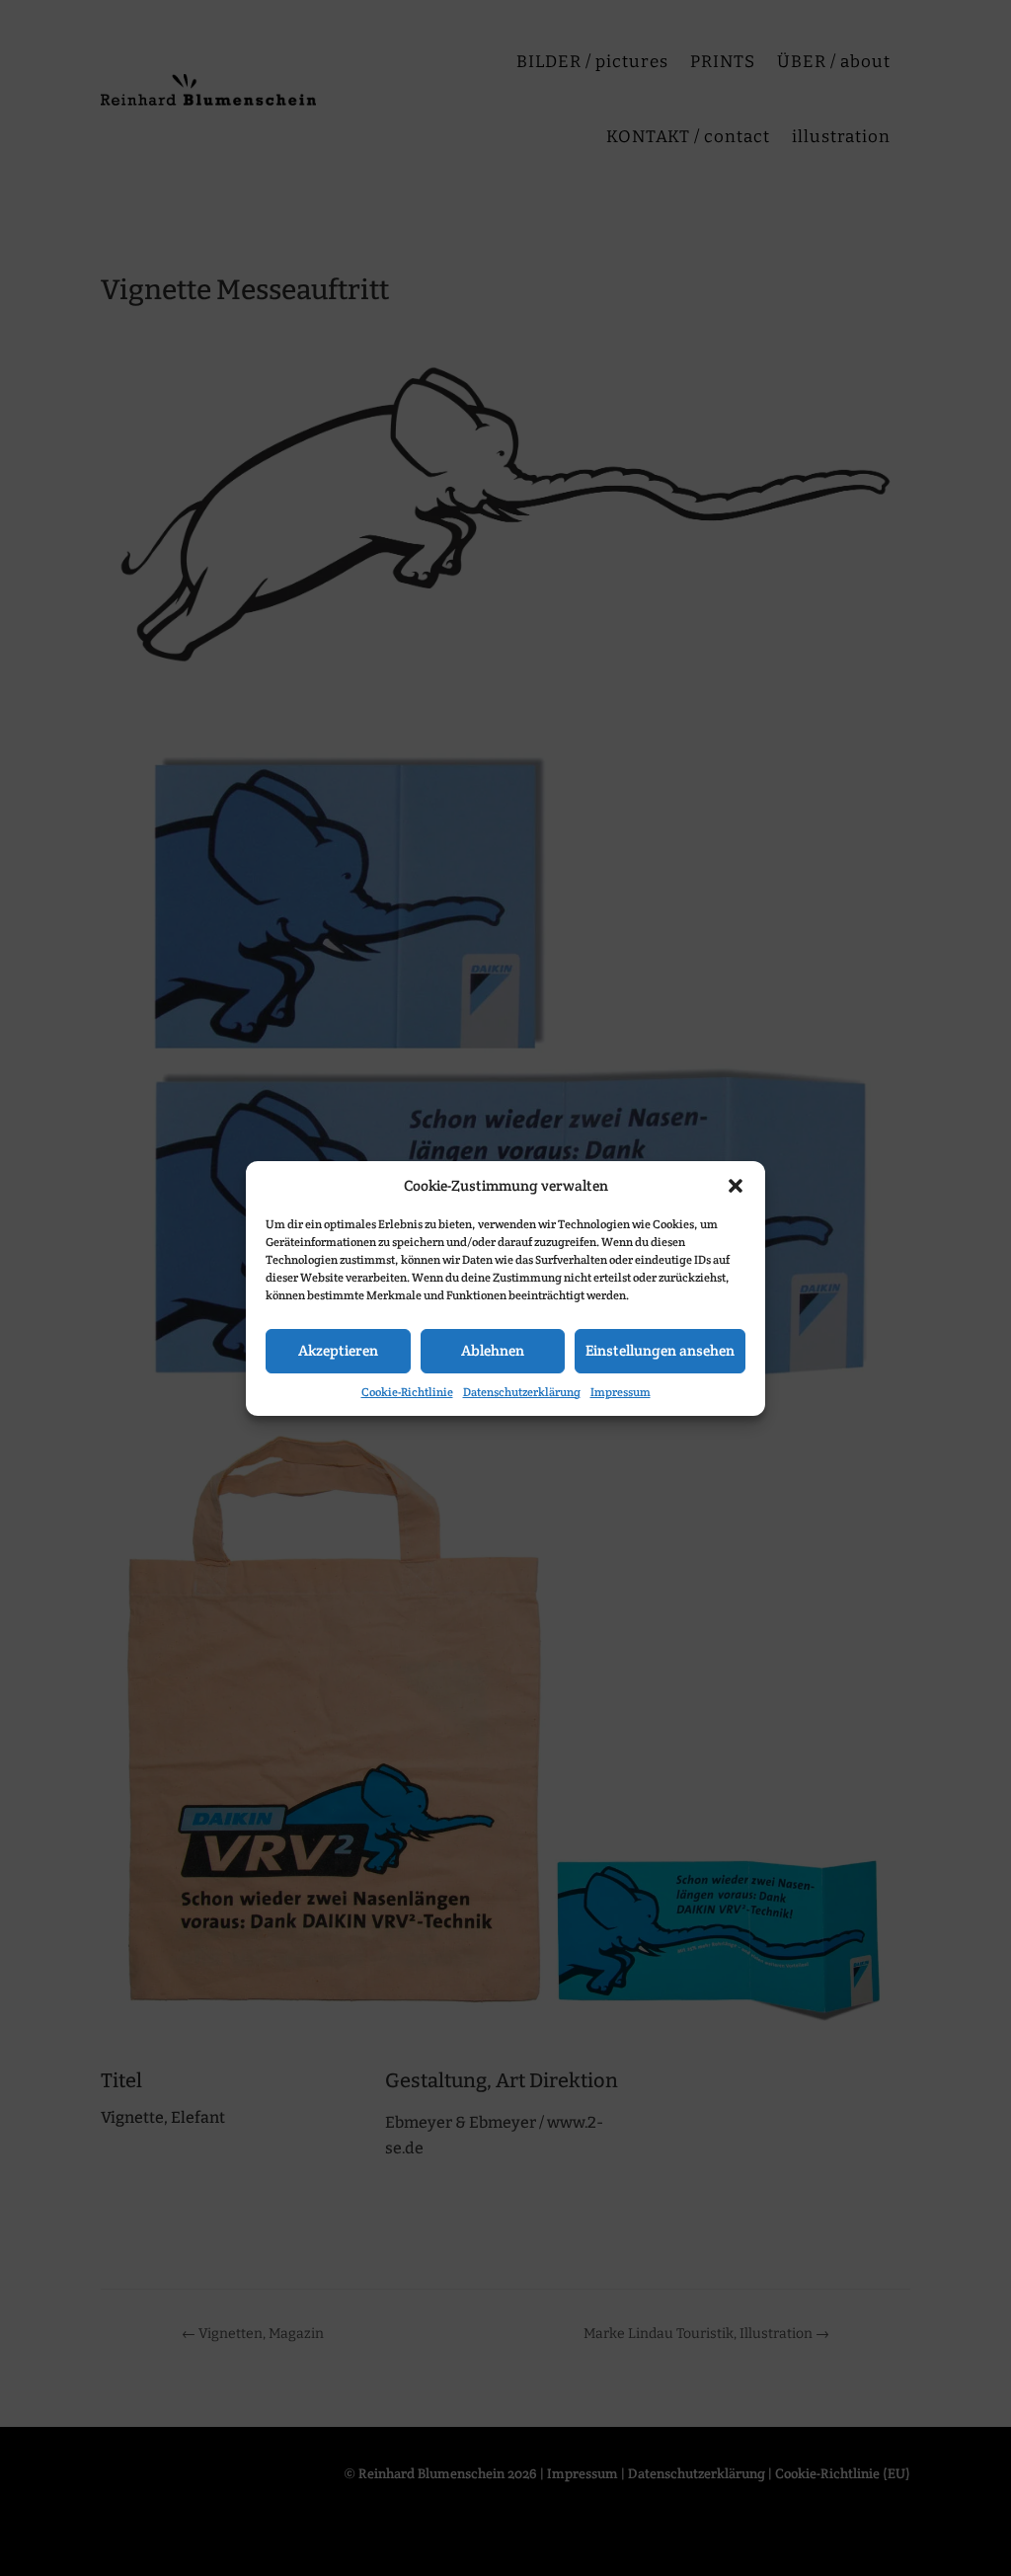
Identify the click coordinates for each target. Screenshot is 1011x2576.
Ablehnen (493, 1350)
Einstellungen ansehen (660, 1350)
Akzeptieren (338, 1350)
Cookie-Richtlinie (407, 1392)
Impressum (621, 1392)
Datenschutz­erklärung (522, 1392)
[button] (736, 1186)
